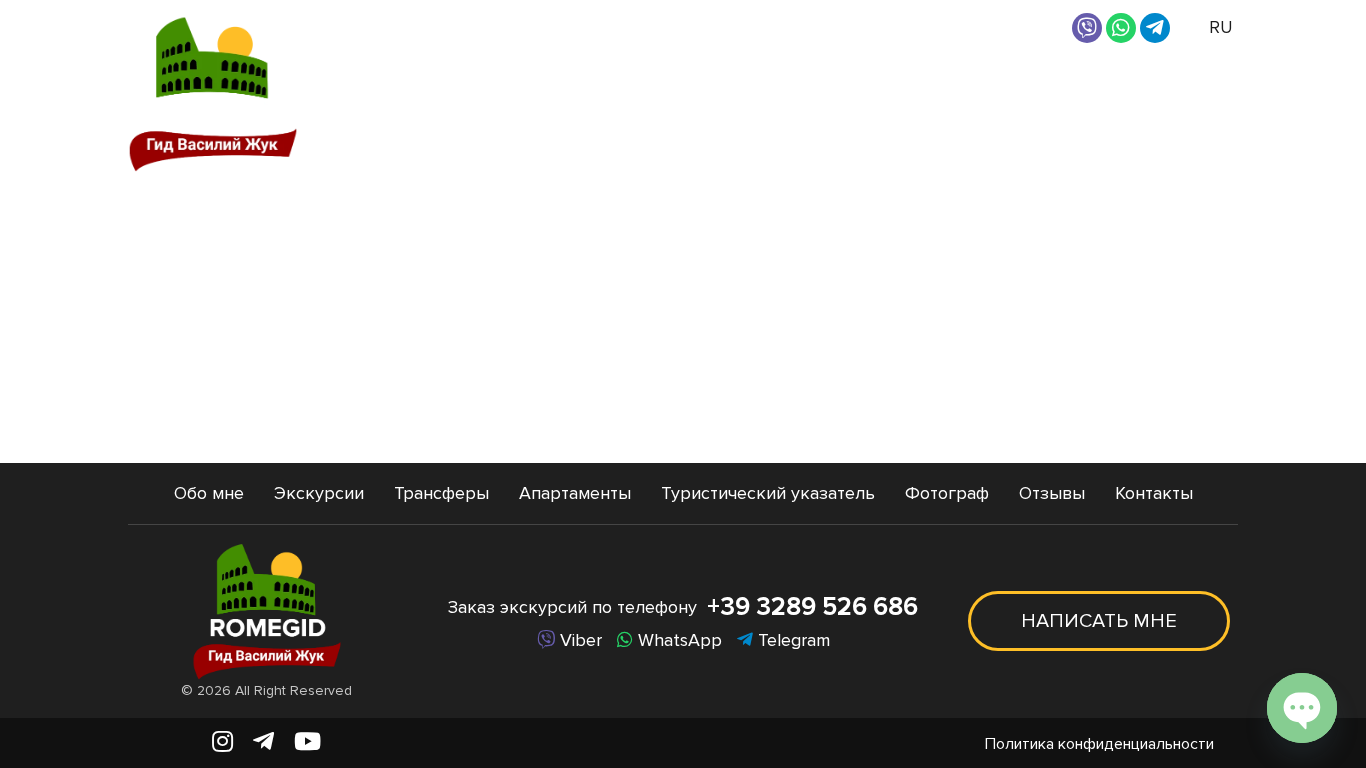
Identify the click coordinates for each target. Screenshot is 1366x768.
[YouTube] (307, 742)
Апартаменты (823, 93)
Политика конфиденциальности (1099, 744)
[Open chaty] (1302, 708)
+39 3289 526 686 (812, 607)
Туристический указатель (768, 493)
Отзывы (1085, 93)
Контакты (1191, 93)
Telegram (791, 640)
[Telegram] (1155, 28)
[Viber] (1087, 28)
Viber (578, 640)
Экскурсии (540, 93)
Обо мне (427, 93)
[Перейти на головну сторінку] (213, 93)
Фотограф (976, 93)
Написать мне (1099, 621)
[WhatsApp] (1121, 28)
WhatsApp (677, 640)
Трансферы (683, 93)
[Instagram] (222, 742)
